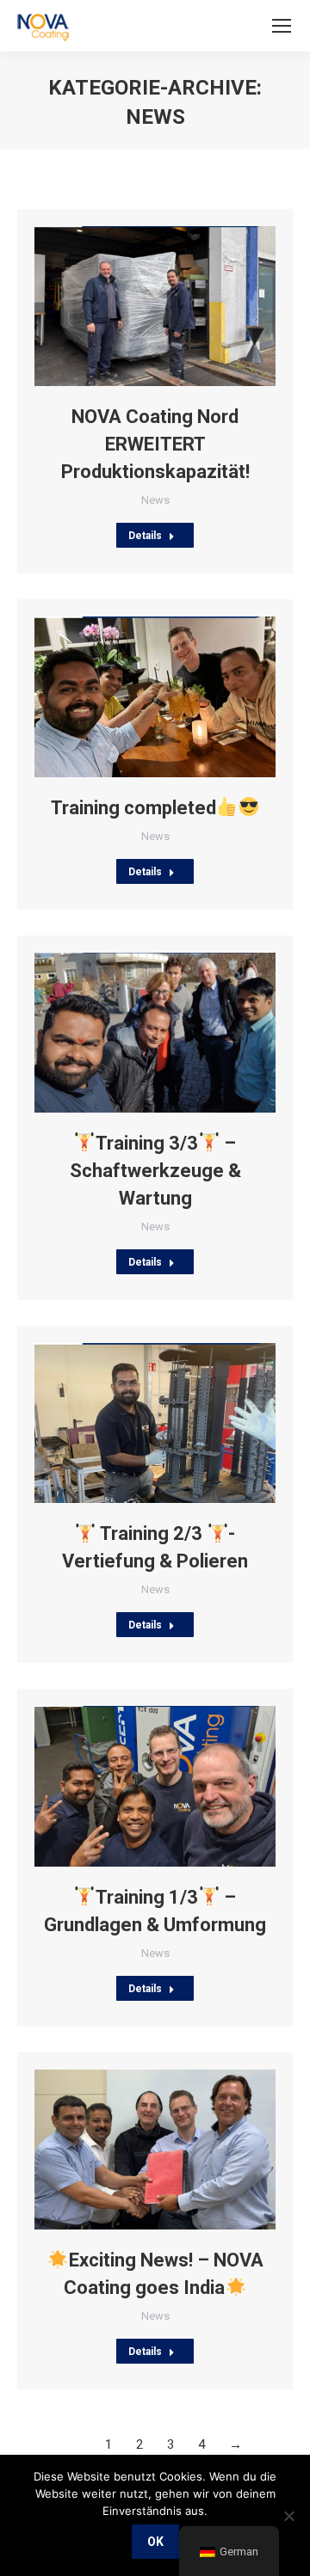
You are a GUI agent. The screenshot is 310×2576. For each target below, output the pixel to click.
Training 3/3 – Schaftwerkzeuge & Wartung (155, 1171)
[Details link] (178, 306)
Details (145, 536)
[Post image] (155, 306)
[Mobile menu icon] (282, 26)
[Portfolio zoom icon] (132, 306)
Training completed (133, 808)
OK (155, 2542)
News (155, 500)
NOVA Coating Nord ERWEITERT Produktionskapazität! (155, 444)
